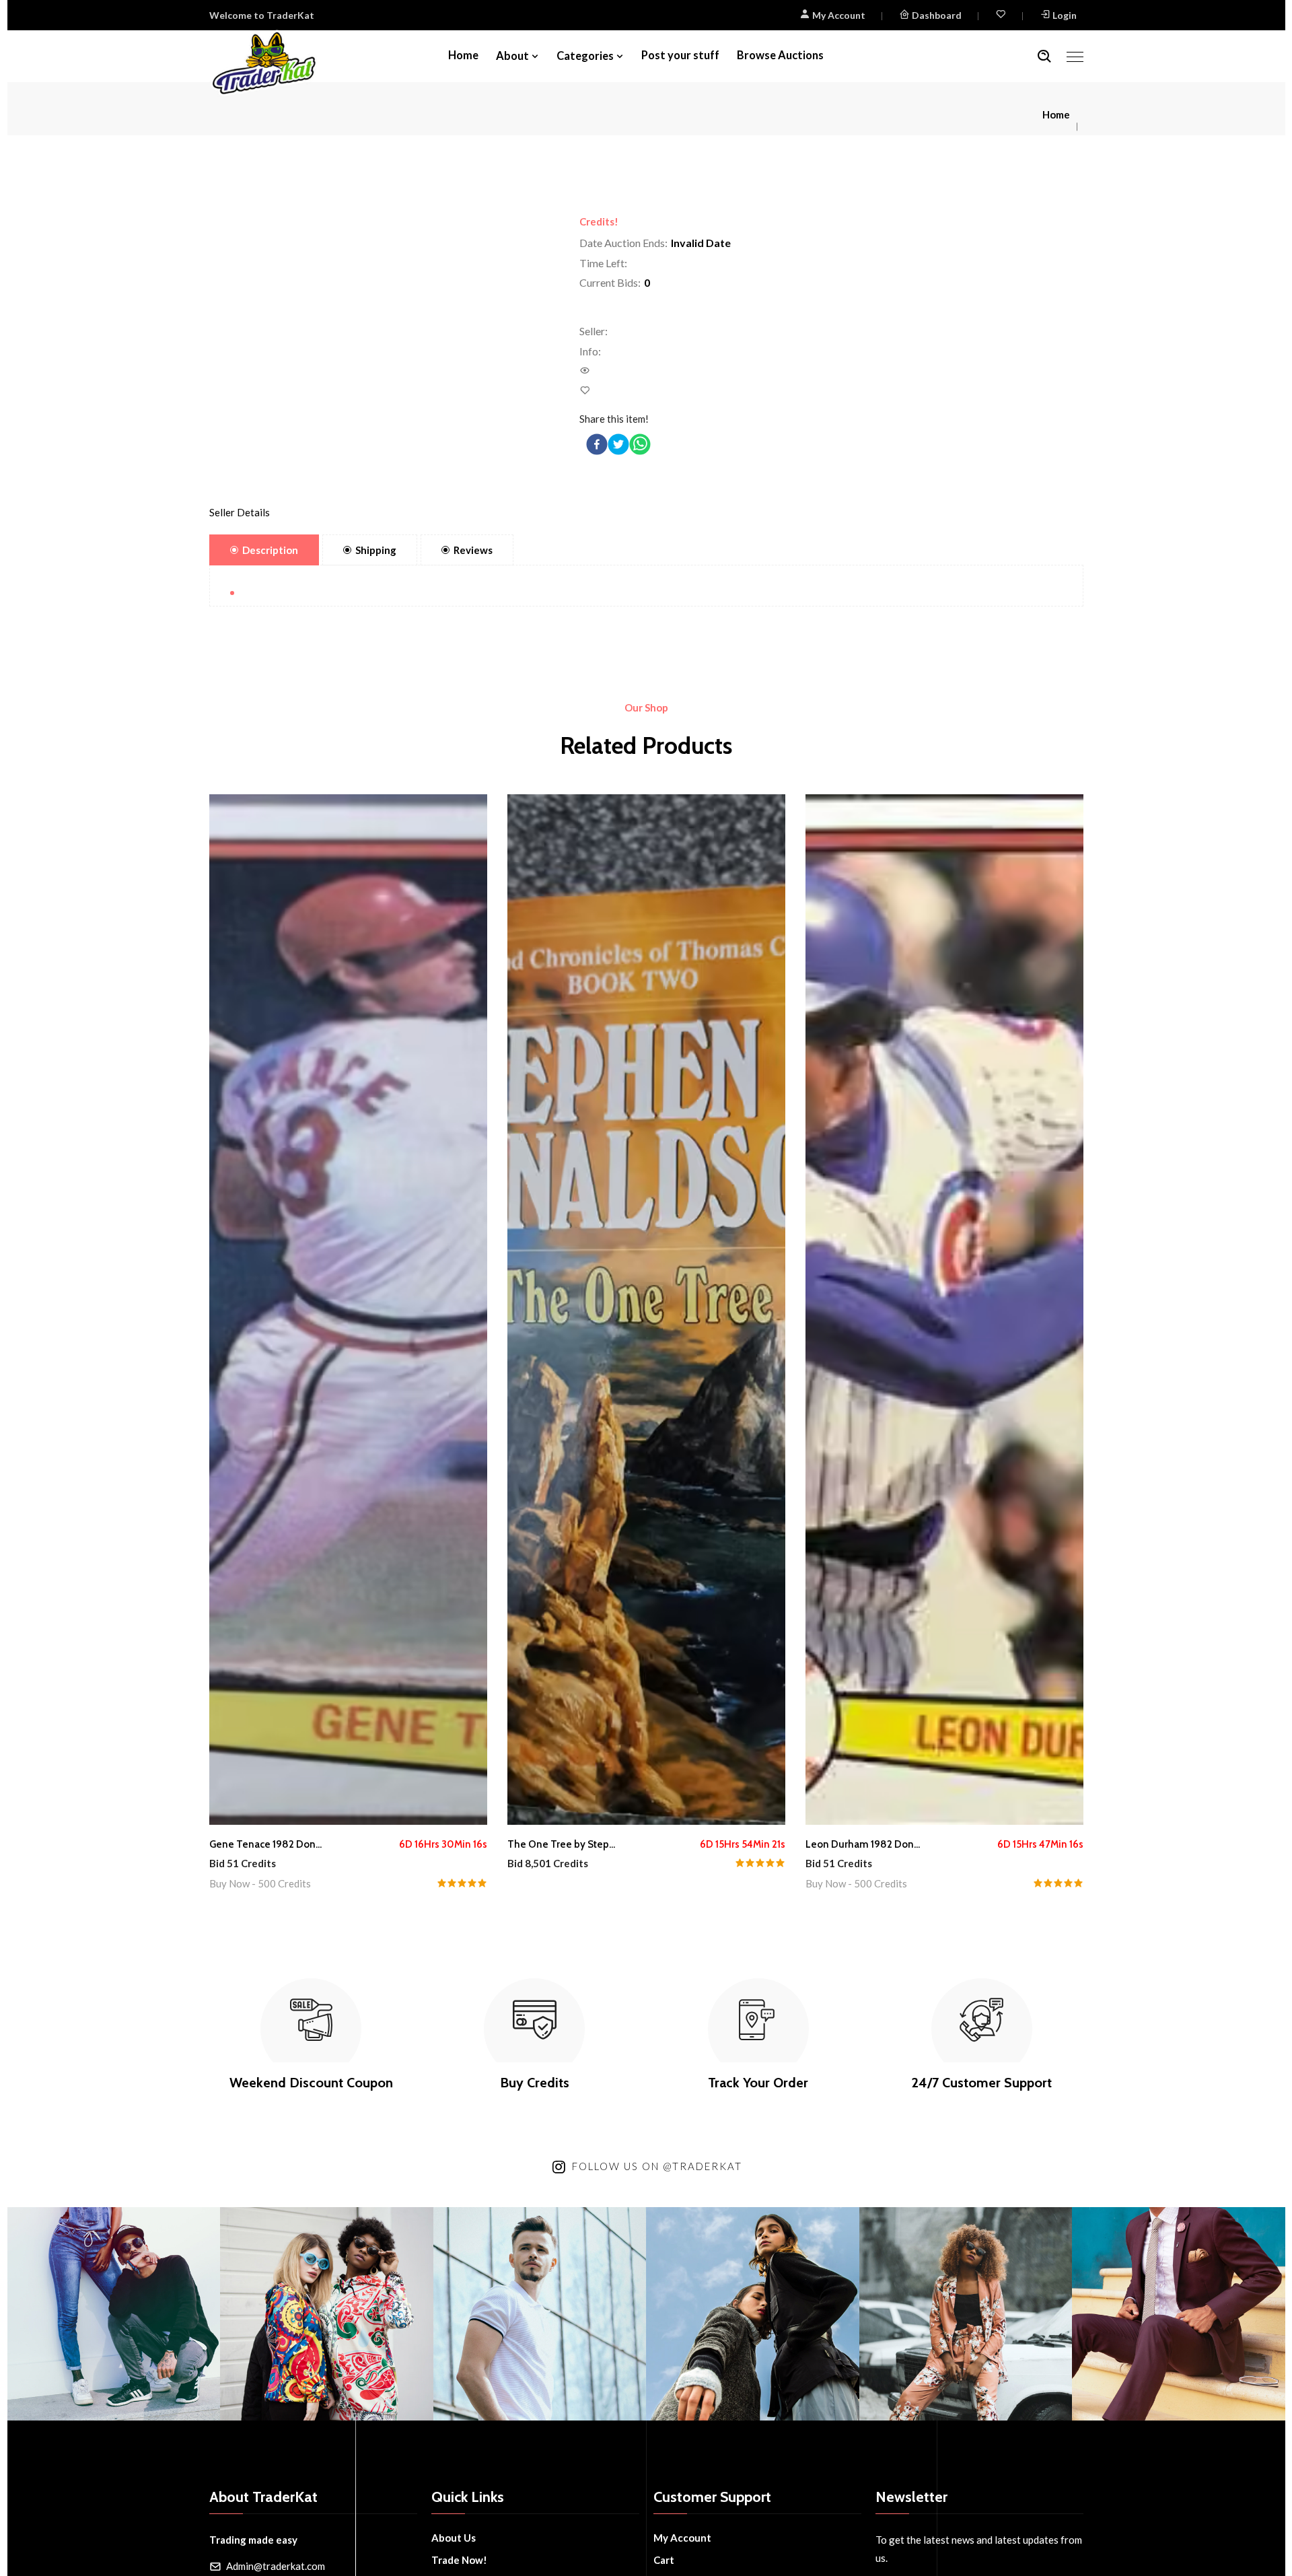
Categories (585, 56)
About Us (454, 2538)
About (512, 56)
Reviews (473, 550)
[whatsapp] (640, 444)
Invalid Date (701, 243)
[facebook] (597, 444)
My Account (838, 15)
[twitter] (618, 444)
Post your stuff (680, 55)
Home (463, 55)
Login (1065, 15)
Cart (664, 2560)
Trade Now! (459, 2560)
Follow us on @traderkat (657, 2166)
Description (270, 550)
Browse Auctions (780, 55)
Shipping (376, 550)
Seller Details (240, 512)
